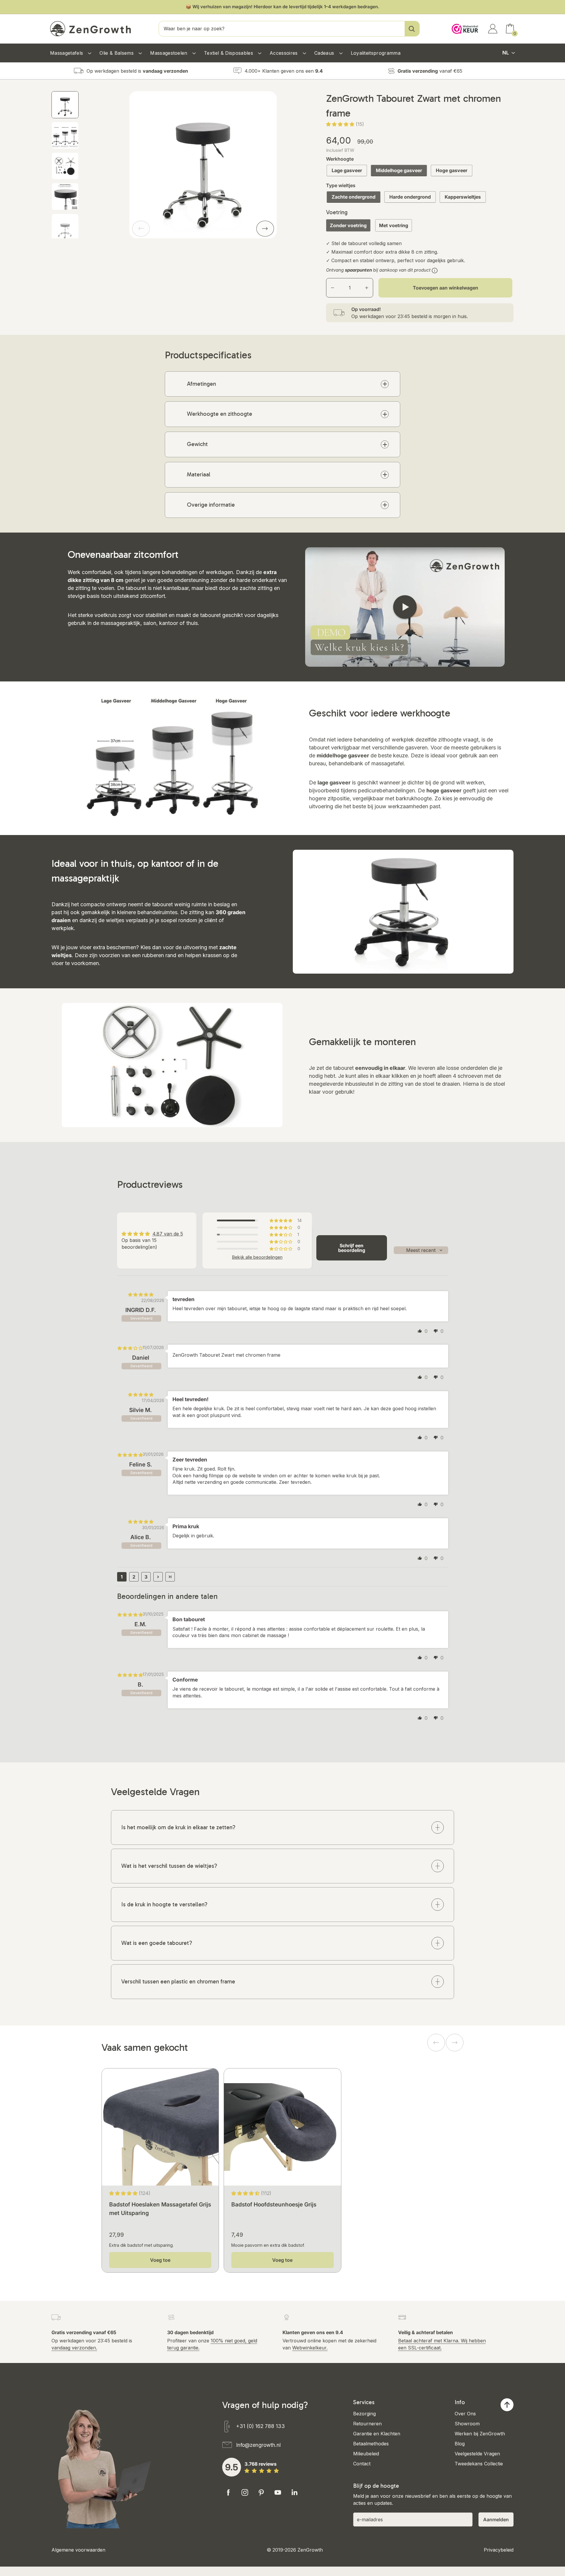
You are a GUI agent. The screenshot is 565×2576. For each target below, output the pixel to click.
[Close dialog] (362, 1238)
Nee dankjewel (327, 1324)
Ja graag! (327, 1306)
